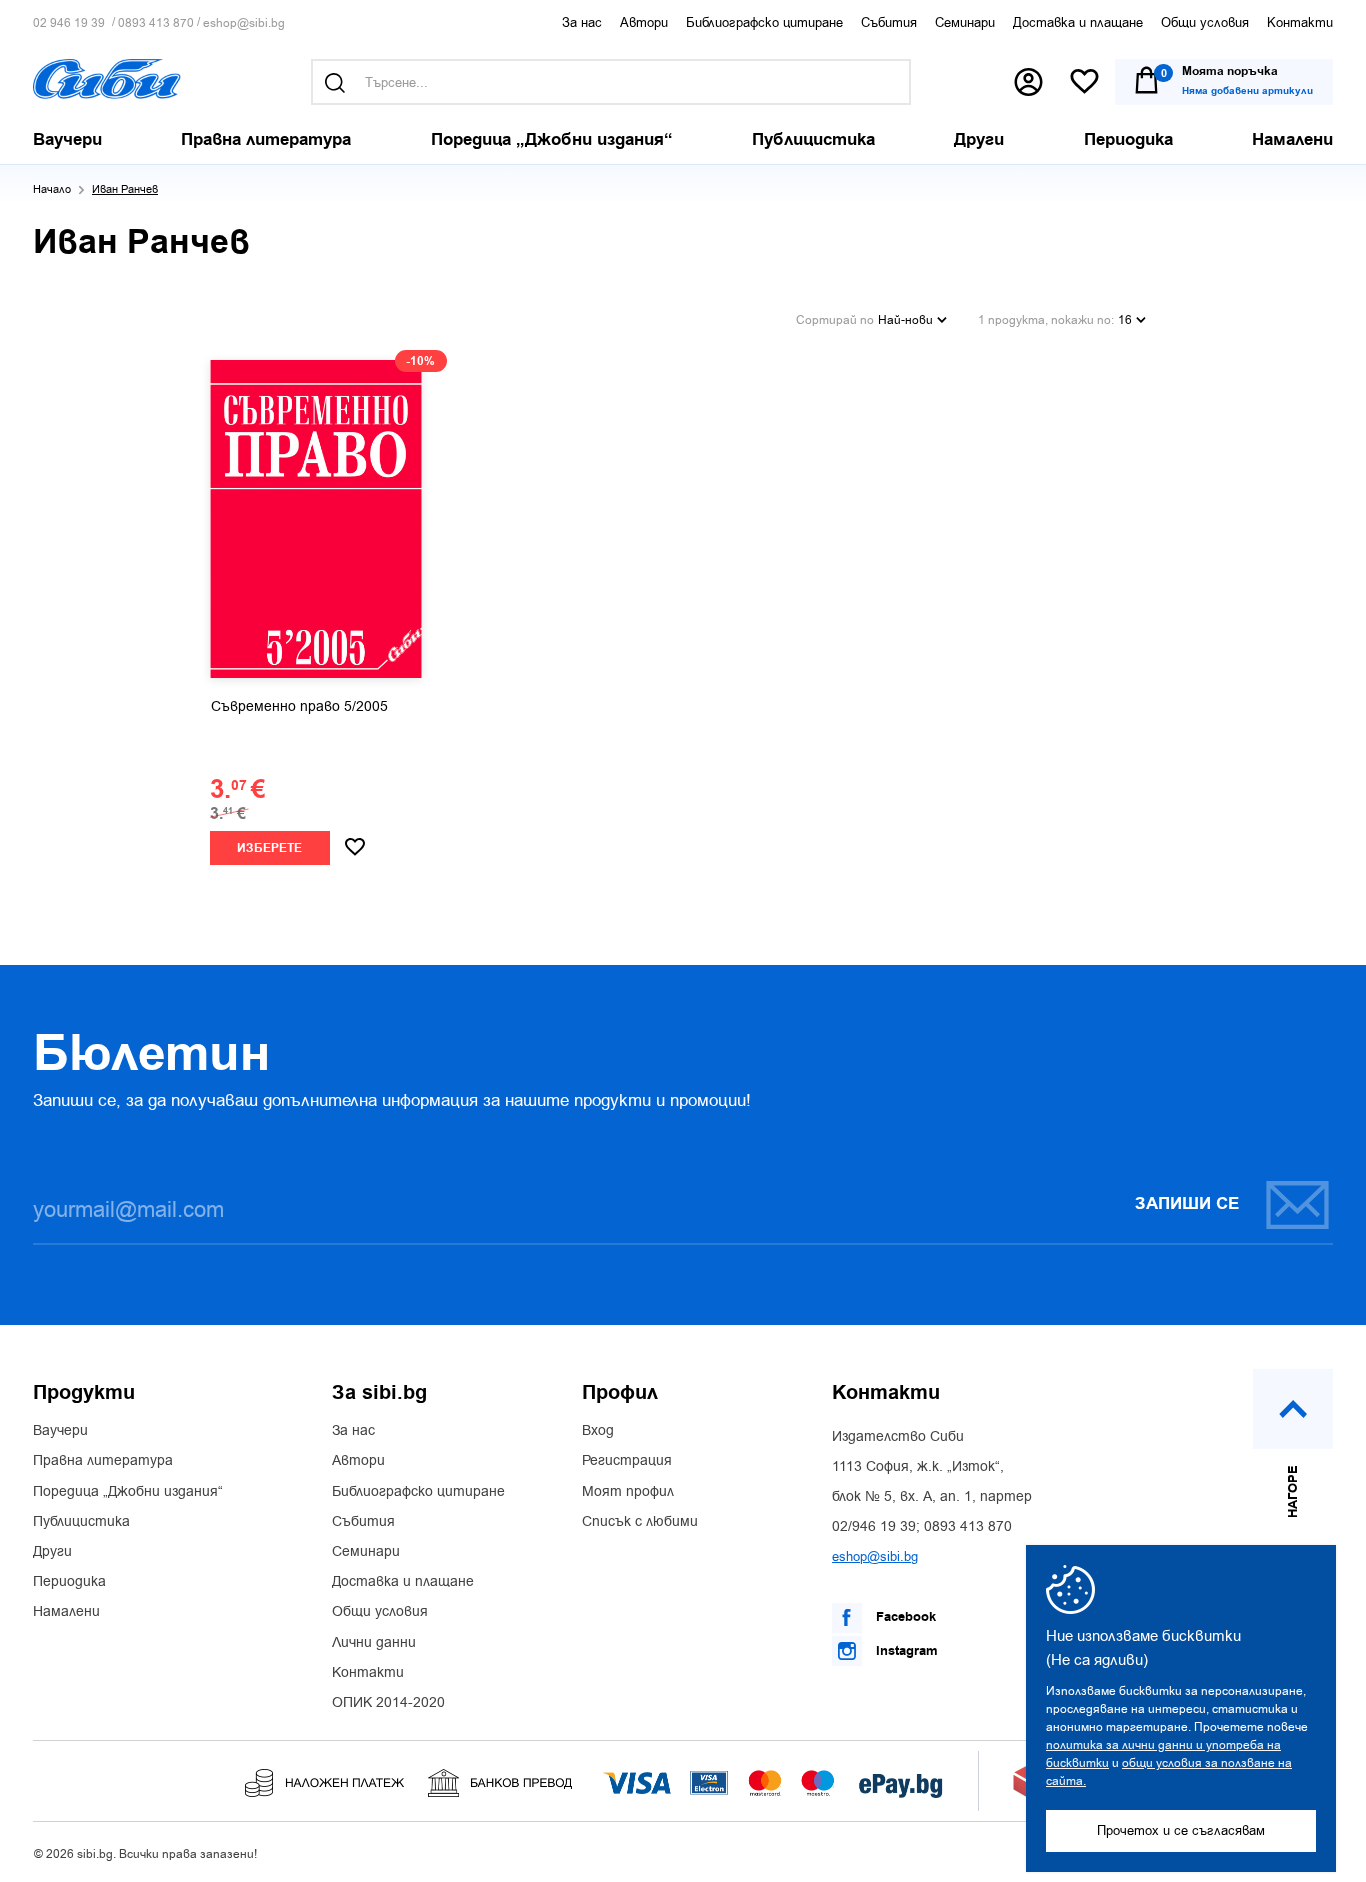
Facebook (904, 1617)
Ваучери (60, 1431)
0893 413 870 (156, 23)
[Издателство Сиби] (107, 79)
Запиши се (1187, 1204)
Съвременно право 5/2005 (299, 707)
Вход (598, 1431)
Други (52, 1552)
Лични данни (374, 1643)
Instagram (905, 1651)
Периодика (69, 1582)
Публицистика (81, 1522)
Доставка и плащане (1078, 22)
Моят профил (628, 1492)
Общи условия (1205, 22)
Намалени (66, 1612)
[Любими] (1084, 82)
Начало (52, 189)
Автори (644, 22)
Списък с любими (640, 1522)
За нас (582, 22)
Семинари (965, 22)
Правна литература (103, 1461)
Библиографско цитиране (764, 22)
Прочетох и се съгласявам (1181, 1830)
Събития (889, 22)
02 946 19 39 (69, 23)
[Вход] (1028, 82)
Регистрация (627, 1461)
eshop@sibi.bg (244, 23)
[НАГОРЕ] (1293, 1409)
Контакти (1300, 22)
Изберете (269, 848)
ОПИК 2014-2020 (388, 1703)
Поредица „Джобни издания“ (128, 1492)
